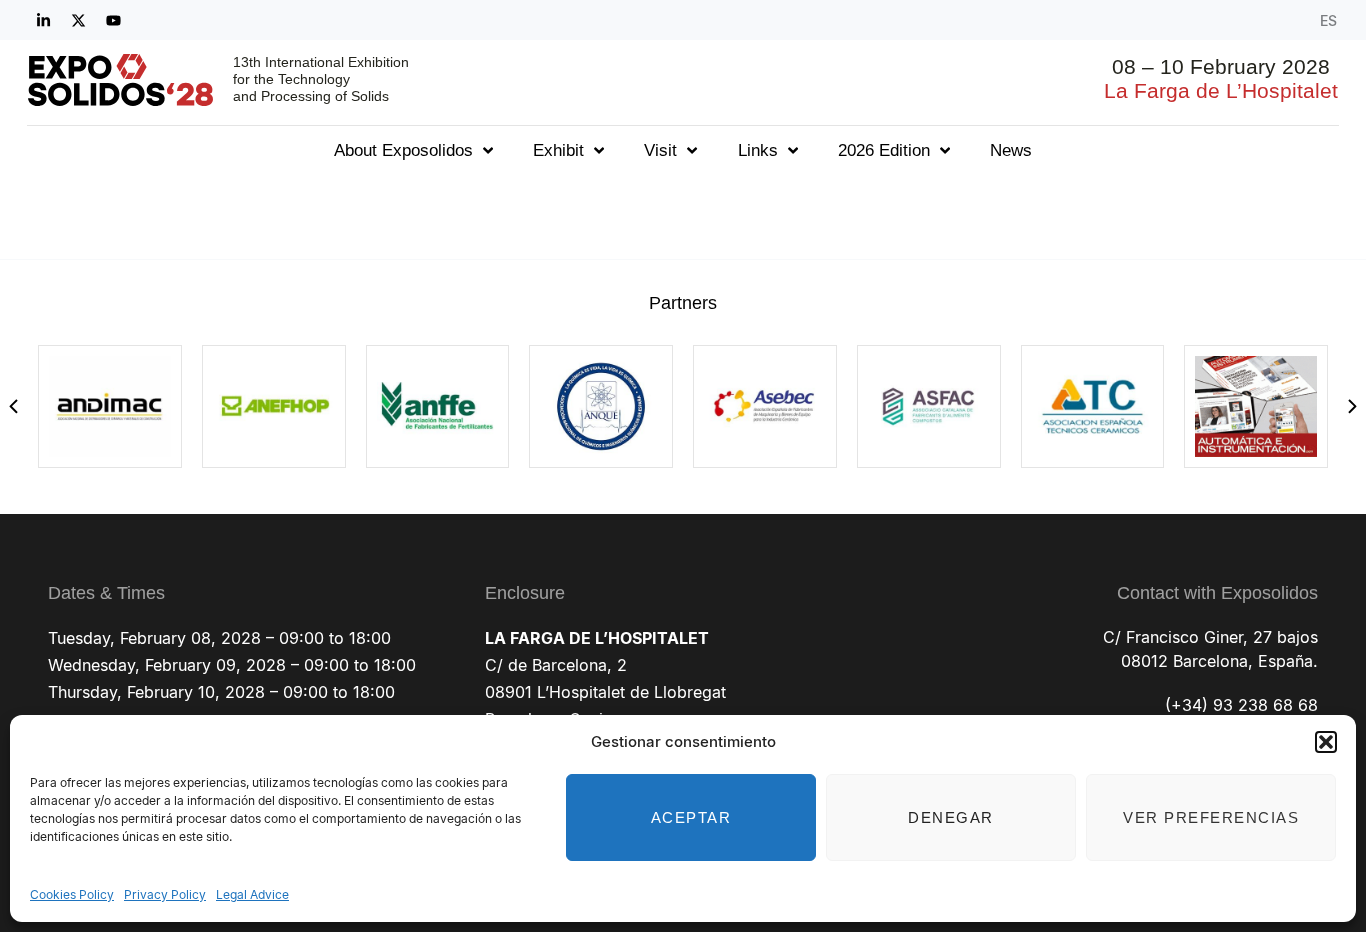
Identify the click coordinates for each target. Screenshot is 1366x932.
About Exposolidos (403, 150)
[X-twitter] (78, 20)
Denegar (951, 817)
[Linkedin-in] (43, 20)
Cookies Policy (72, 894)
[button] (1326, 742)
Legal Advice (252, 894)
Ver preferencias (1211, 817)
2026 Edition (884, 150)
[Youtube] (113, 20)
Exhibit (558, 150)
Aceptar (691, 817)
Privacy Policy (165, 894)
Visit (660, 150)
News (1011, 150)
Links (758, 150)
